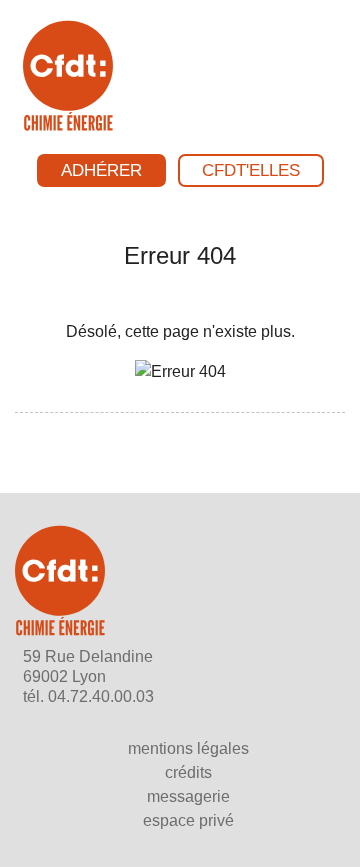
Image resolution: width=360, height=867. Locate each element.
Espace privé (188, 820)
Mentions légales (188, 748)
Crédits (188, 772)
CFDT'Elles (251, 170)
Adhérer (101, 170)
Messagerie (188, 796)
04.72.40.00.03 (101, 696)
